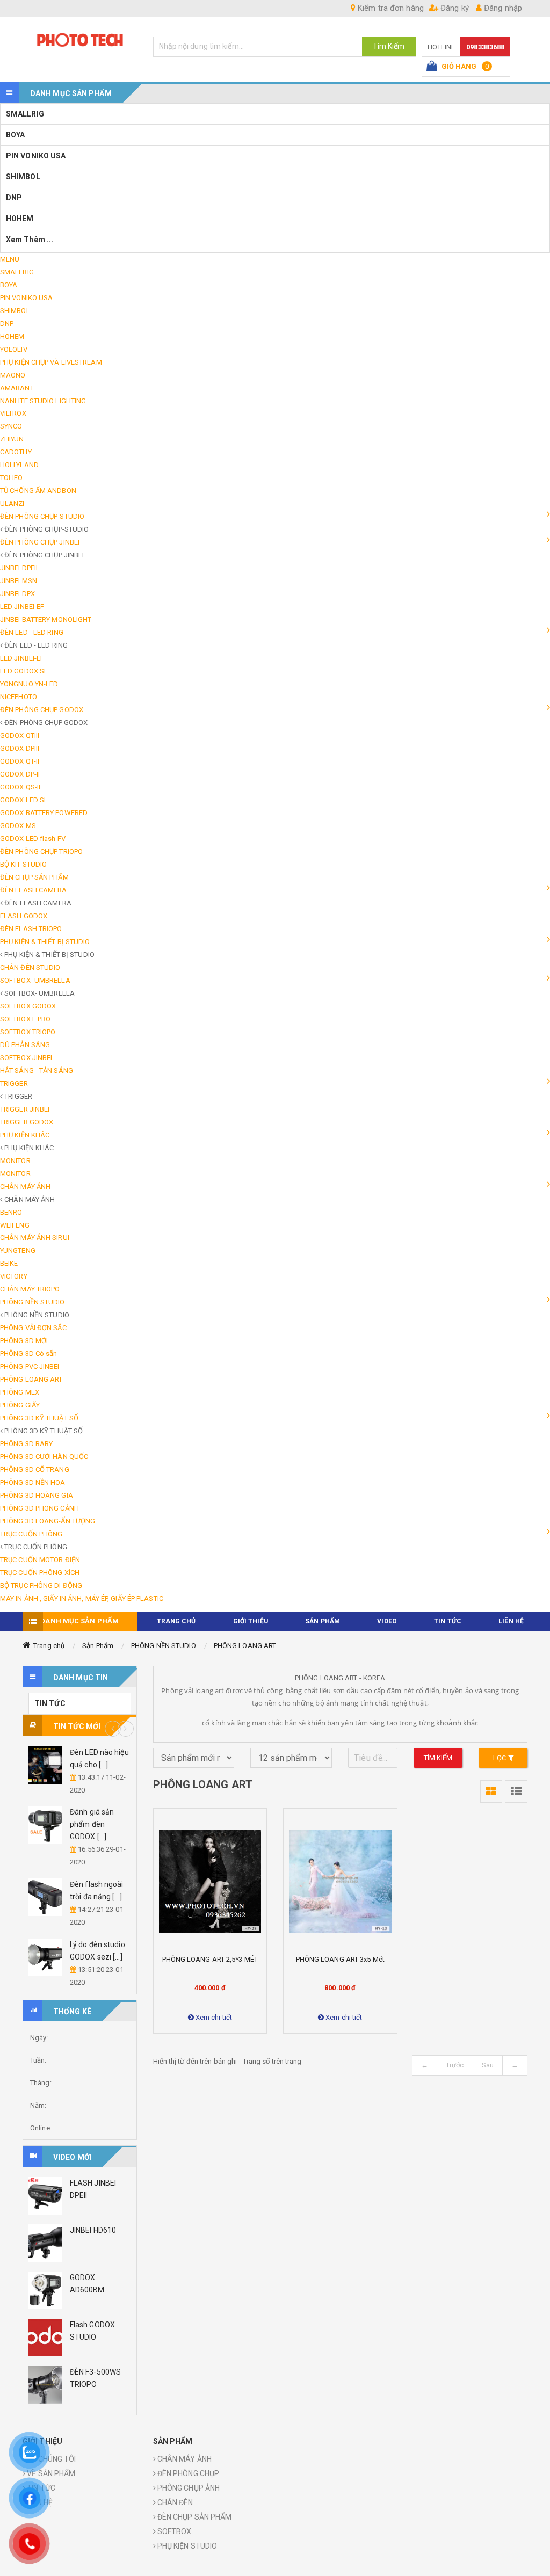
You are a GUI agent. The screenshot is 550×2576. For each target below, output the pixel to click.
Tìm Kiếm (389, 46)
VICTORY (14, 1276)
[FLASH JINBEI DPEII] (45, 2196)
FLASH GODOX (24, 916)
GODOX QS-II (20, 787)
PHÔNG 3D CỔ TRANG (35, 1470)
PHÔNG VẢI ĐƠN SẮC (33, 1328)
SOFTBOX (174, 2531)
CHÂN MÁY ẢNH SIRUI (35, 1238)
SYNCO (11, 426)
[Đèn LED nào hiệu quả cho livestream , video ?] (45, 1765)
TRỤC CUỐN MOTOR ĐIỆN (40, 1560)
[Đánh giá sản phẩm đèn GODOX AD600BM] (45, 1825)
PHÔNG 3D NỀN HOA (33, 1482)
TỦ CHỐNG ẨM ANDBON (38, 491)
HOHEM (20, 219)
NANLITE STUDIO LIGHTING (43, 401)
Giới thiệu (251, 1621)
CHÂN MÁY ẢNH (184, 2459)
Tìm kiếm (438, 1758)
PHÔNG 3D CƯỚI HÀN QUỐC (44, 1457)
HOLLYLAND (19, 465)
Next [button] (126, 1729)
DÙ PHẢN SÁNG (25, 1045)
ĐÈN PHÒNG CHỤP (188, 2473)
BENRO (11, 1212)
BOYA (15, 135)
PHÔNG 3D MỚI (24, 1341)
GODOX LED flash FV (33, 839)
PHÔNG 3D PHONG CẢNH (39, 1508)
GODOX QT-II (20, 761)
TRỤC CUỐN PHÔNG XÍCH (40, 1573)
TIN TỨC (448, 1621)
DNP (14, 198)
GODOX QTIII (20, 735)
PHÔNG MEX (20, 1392)
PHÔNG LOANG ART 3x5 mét (340, 1959)
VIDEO (387, 1621)
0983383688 (485, 47)
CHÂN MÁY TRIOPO (30, 1289)
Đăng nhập (502, 8)
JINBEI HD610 (93, 2230)
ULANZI (12, 503)
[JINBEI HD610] (45, 2243)
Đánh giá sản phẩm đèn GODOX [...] (92, 1824)
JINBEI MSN (19, 581)
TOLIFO (12, 478)
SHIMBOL (23, 177)
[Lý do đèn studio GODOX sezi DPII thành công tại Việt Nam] (45, 1957)
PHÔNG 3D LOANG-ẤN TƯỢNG (48, 1521)
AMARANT (17, 388)
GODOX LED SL (24, 800)
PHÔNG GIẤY (20, 1405)
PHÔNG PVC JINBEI (30, 1366)
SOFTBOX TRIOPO (28, 1032)
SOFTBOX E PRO (25, 1019)
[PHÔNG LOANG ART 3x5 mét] (340, 1881)
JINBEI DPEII (19, 568)
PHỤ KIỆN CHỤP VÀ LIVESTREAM (51, 362)
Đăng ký (454, 8)
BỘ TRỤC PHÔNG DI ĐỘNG (41, 1585)
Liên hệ (511, 1621)
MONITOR (15, 1161)
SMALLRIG (25, 114)
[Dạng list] (516, 1791)
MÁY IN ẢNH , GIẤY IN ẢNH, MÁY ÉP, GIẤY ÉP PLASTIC (82, 1598)
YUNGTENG (18, 1250)
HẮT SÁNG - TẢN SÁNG (37, 1071)
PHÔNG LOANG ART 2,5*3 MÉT (210, 1959)
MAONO (13, 375)
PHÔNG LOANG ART (31, 1379)
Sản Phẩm (98, 1646)
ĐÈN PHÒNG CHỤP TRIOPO (41, 851)
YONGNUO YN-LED (29, 684)
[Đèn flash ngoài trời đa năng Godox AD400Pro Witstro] (45, 1897)
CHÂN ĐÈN (175, 2502)
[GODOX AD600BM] (45, 2290)
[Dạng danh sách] (491, 1791)
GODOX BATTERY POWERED (44, 813)
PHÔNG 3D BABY (26, 1444)
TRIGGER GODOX (27, 1122)
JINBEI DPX (17, 594)
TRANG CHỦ (176, 1621)
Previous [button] (113, 1729)
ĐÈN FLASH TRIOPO (31, 929)
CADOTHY (16, 452)
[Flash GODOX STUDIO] (45, 2338)
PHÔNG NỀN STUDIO (164, 1646)
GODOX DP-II (20, 774)
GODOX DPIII (20, 748)
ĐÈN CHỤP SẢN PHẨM (34, 877)
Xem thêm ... (30, 240)
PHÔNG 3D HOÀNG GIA (37, 1495)
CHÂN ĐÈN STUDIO (30, 967)
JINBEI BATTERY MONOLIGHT (46, 619)
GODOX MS (18, 826)
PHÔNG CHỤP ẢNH (188, 2488)
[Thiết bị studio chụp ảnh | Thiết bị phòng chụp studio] (80, 39)
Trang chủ (49, 1646)
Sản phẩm (323, 1621)
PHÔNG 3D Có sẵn (29, 1354)
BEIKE (9, 1263)
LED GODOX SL (24, 671)
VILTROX (13, 413)
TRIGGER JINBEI (25, 1109)
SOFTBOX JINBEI (26, 1058)
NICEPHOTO (19, 697)
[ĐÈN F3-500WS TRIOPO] (45, 2385)
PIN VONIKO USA (36, 156)
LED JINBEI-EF (22, 607)
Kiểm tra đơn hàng (390, 8)
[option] (80, 1868)
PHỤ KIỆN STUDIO (187, 2546)
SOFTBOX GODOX (28, 1006)
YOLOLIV (14, 349)
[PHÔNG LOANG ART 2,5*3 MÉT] (210, 1881)
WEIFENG (15, 1225)
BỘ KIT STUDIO (23, 864)
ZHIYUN (12, 439)
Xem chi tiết (213, 2017)
